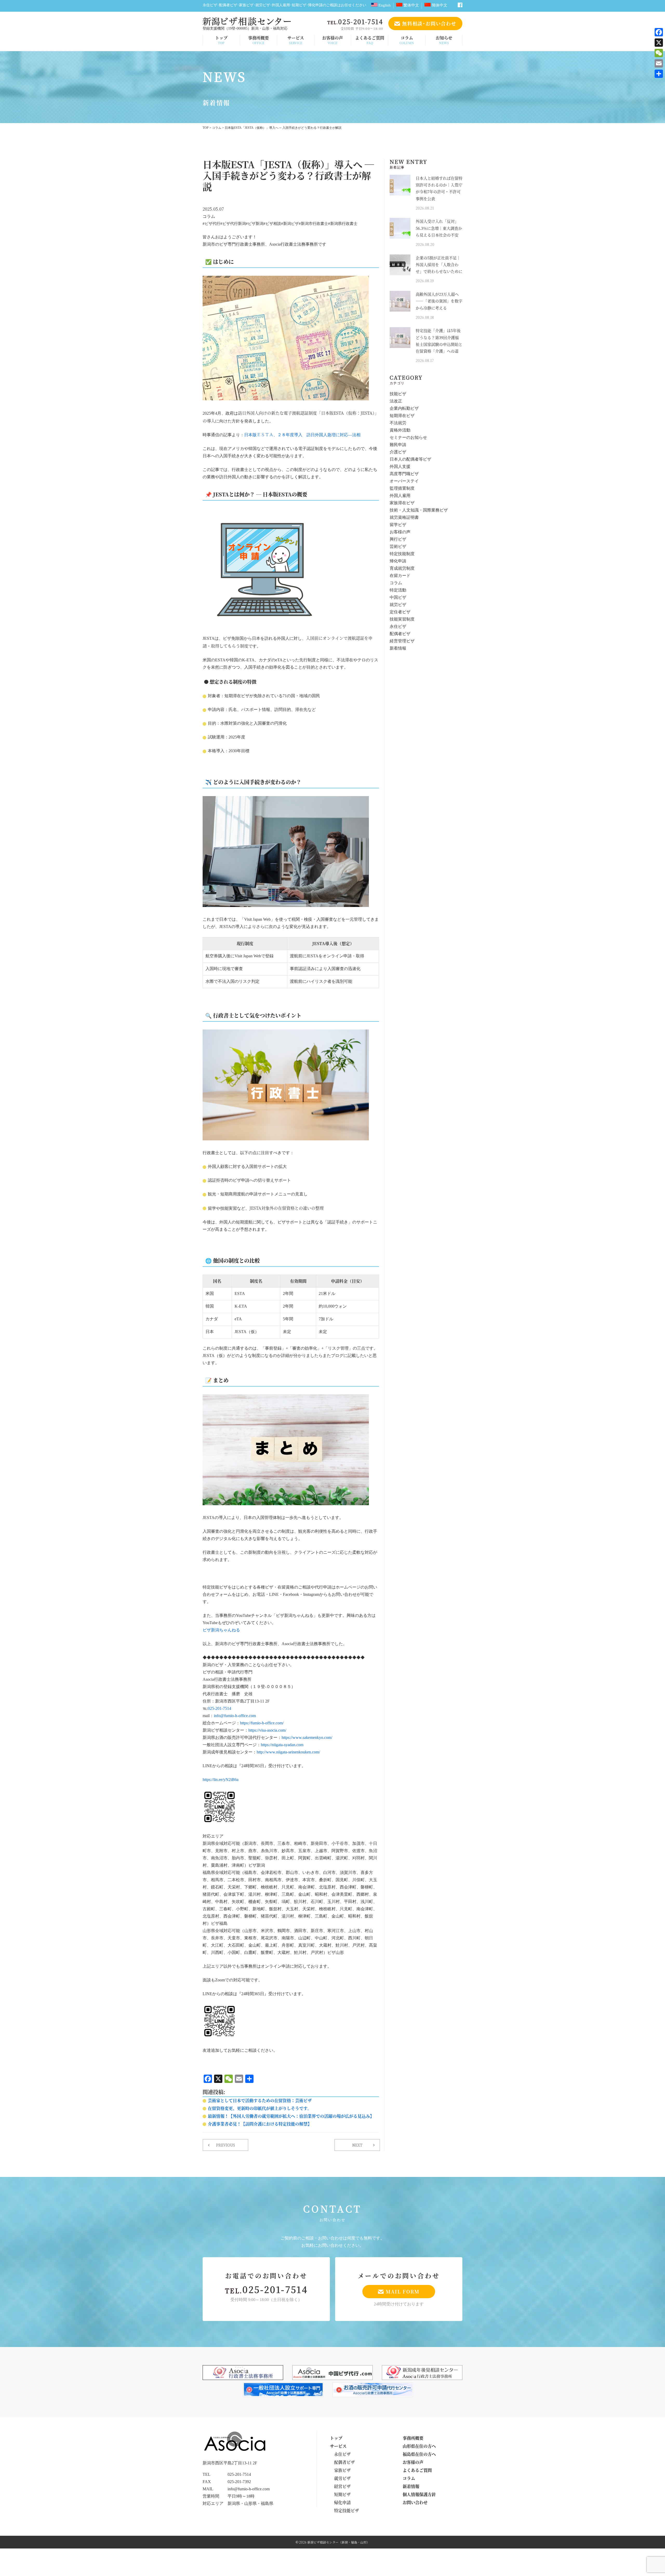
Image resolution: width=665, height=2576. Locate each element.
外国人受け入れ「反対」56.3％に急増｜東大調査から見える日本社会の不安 (439, 228)
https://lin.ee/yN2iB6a (221, 1780)
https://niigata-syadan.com (282, 1745)
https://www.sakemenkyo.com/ (307, 1738)
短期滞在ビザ (402, 416)
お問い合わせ (415, 2502)
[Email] (659, 63)
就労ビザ (398, 605)
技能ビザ (398, 394)
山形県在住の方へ (419, 2446)
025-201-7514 (220, 1709)
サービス (296, 40)
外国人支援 (400, 467)
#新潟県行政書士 (343, 224)
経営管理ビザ (402, 641)
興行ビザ (398, 539)
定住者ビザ (400, 612)
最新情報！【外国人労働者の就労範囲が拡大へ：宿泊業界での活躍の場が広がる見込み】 (291, 2116)
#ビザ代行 (211, 224)
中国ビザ (398, 598)
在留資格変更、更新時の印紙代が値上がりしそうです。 (260, 2108)
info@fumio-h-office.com (235, 1716)
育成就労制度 (402, 569)
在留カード (400, 576)
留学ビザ (398, 525)
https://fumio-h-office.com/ (262, 1723)
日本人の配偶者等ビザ (410, 459)
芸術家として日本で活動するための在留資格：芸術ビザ (260, 2100)
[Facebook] (659, 32)
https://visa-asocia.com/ (267, 1730)
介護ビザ (398, 452)
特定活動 (398, 590)
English (384, 5)
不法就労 (398, 423)
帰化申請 (398, 561)
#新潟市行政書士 (313, 224)
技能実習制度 (402, 619)
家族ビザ (342, 2470)
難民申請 (398, 445)
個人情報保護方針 (419, 2494)
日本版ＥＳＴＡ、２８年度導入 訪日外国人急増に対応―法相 (302, 435)
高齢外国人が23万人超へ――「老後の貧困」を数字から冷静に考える (439, 301)
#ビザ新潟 (255, 224)
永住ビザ (398, 627)
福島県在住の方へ (419, 2454)
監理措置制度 (402, 489)
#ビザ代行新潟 (233, 224)
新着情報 (398, 648)
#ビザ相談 (272, 224)
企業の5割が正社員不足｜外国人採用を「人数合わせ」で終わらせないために (439, 265)
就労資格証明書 (404, 518)
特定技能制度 (402, 554)
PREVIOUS (226, 2145)
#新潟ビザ (290, 224)
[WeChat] (659, 53)
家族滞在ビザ (402, 503)
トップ (221, 40)
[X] (659, 43)
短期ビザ (342, 2494)
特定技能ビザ (347, 2510)
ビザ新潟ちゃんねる (221, 1630)
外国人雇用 (400, 496)
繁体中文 (411, 5)
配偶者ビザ (400, 634)
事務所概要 (258, 40)
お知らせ (444, 40)
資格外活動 (400, 430)
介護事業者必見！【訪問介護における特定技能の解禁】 (260, 2124)
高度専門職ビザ (404, 474)
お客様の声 (332, 40)
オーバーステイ (404, 481)
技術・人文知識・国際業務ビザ (419, 510)
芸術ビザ (398, 547)
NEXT (357, 2145)
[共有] (659, 74)
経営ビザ (342, 2486)
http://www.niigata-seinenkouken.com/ (288, 1752)
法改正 (396, 401)
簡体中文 (439, 5)
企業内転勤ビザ (404, 409)
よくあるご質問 (370, 40)
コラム (407, 40)
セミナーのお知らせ (408, 438)
